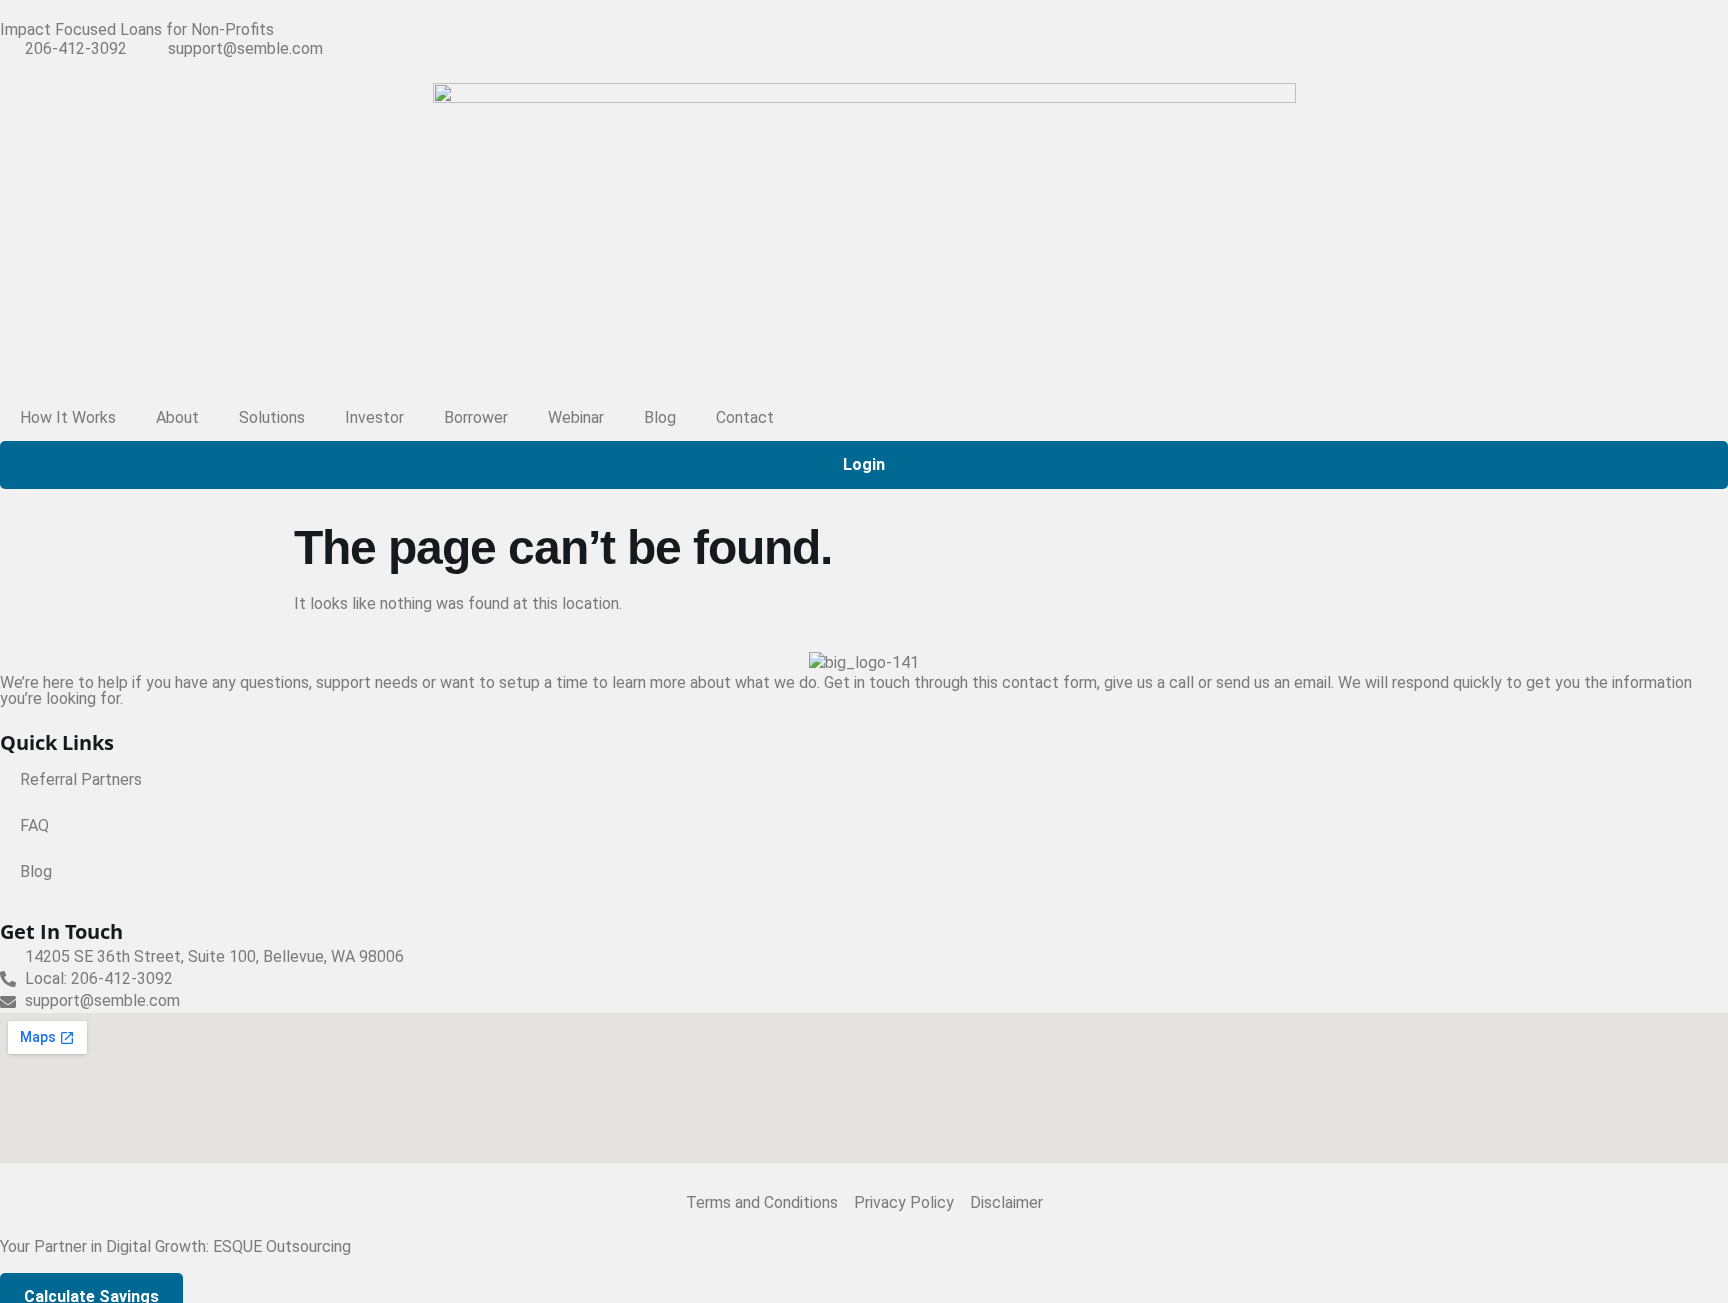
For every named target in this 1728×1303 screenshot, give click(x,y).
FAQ (34, 825)
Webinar (576, 417)
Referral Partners (81, 779)
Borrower (476, 417)
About (177, 417)
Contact (745, 417)
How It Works (68, 417)
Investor (374, 417)
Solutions (272, 417)
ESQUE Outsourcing (282, 1246)
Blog (660, 417)
